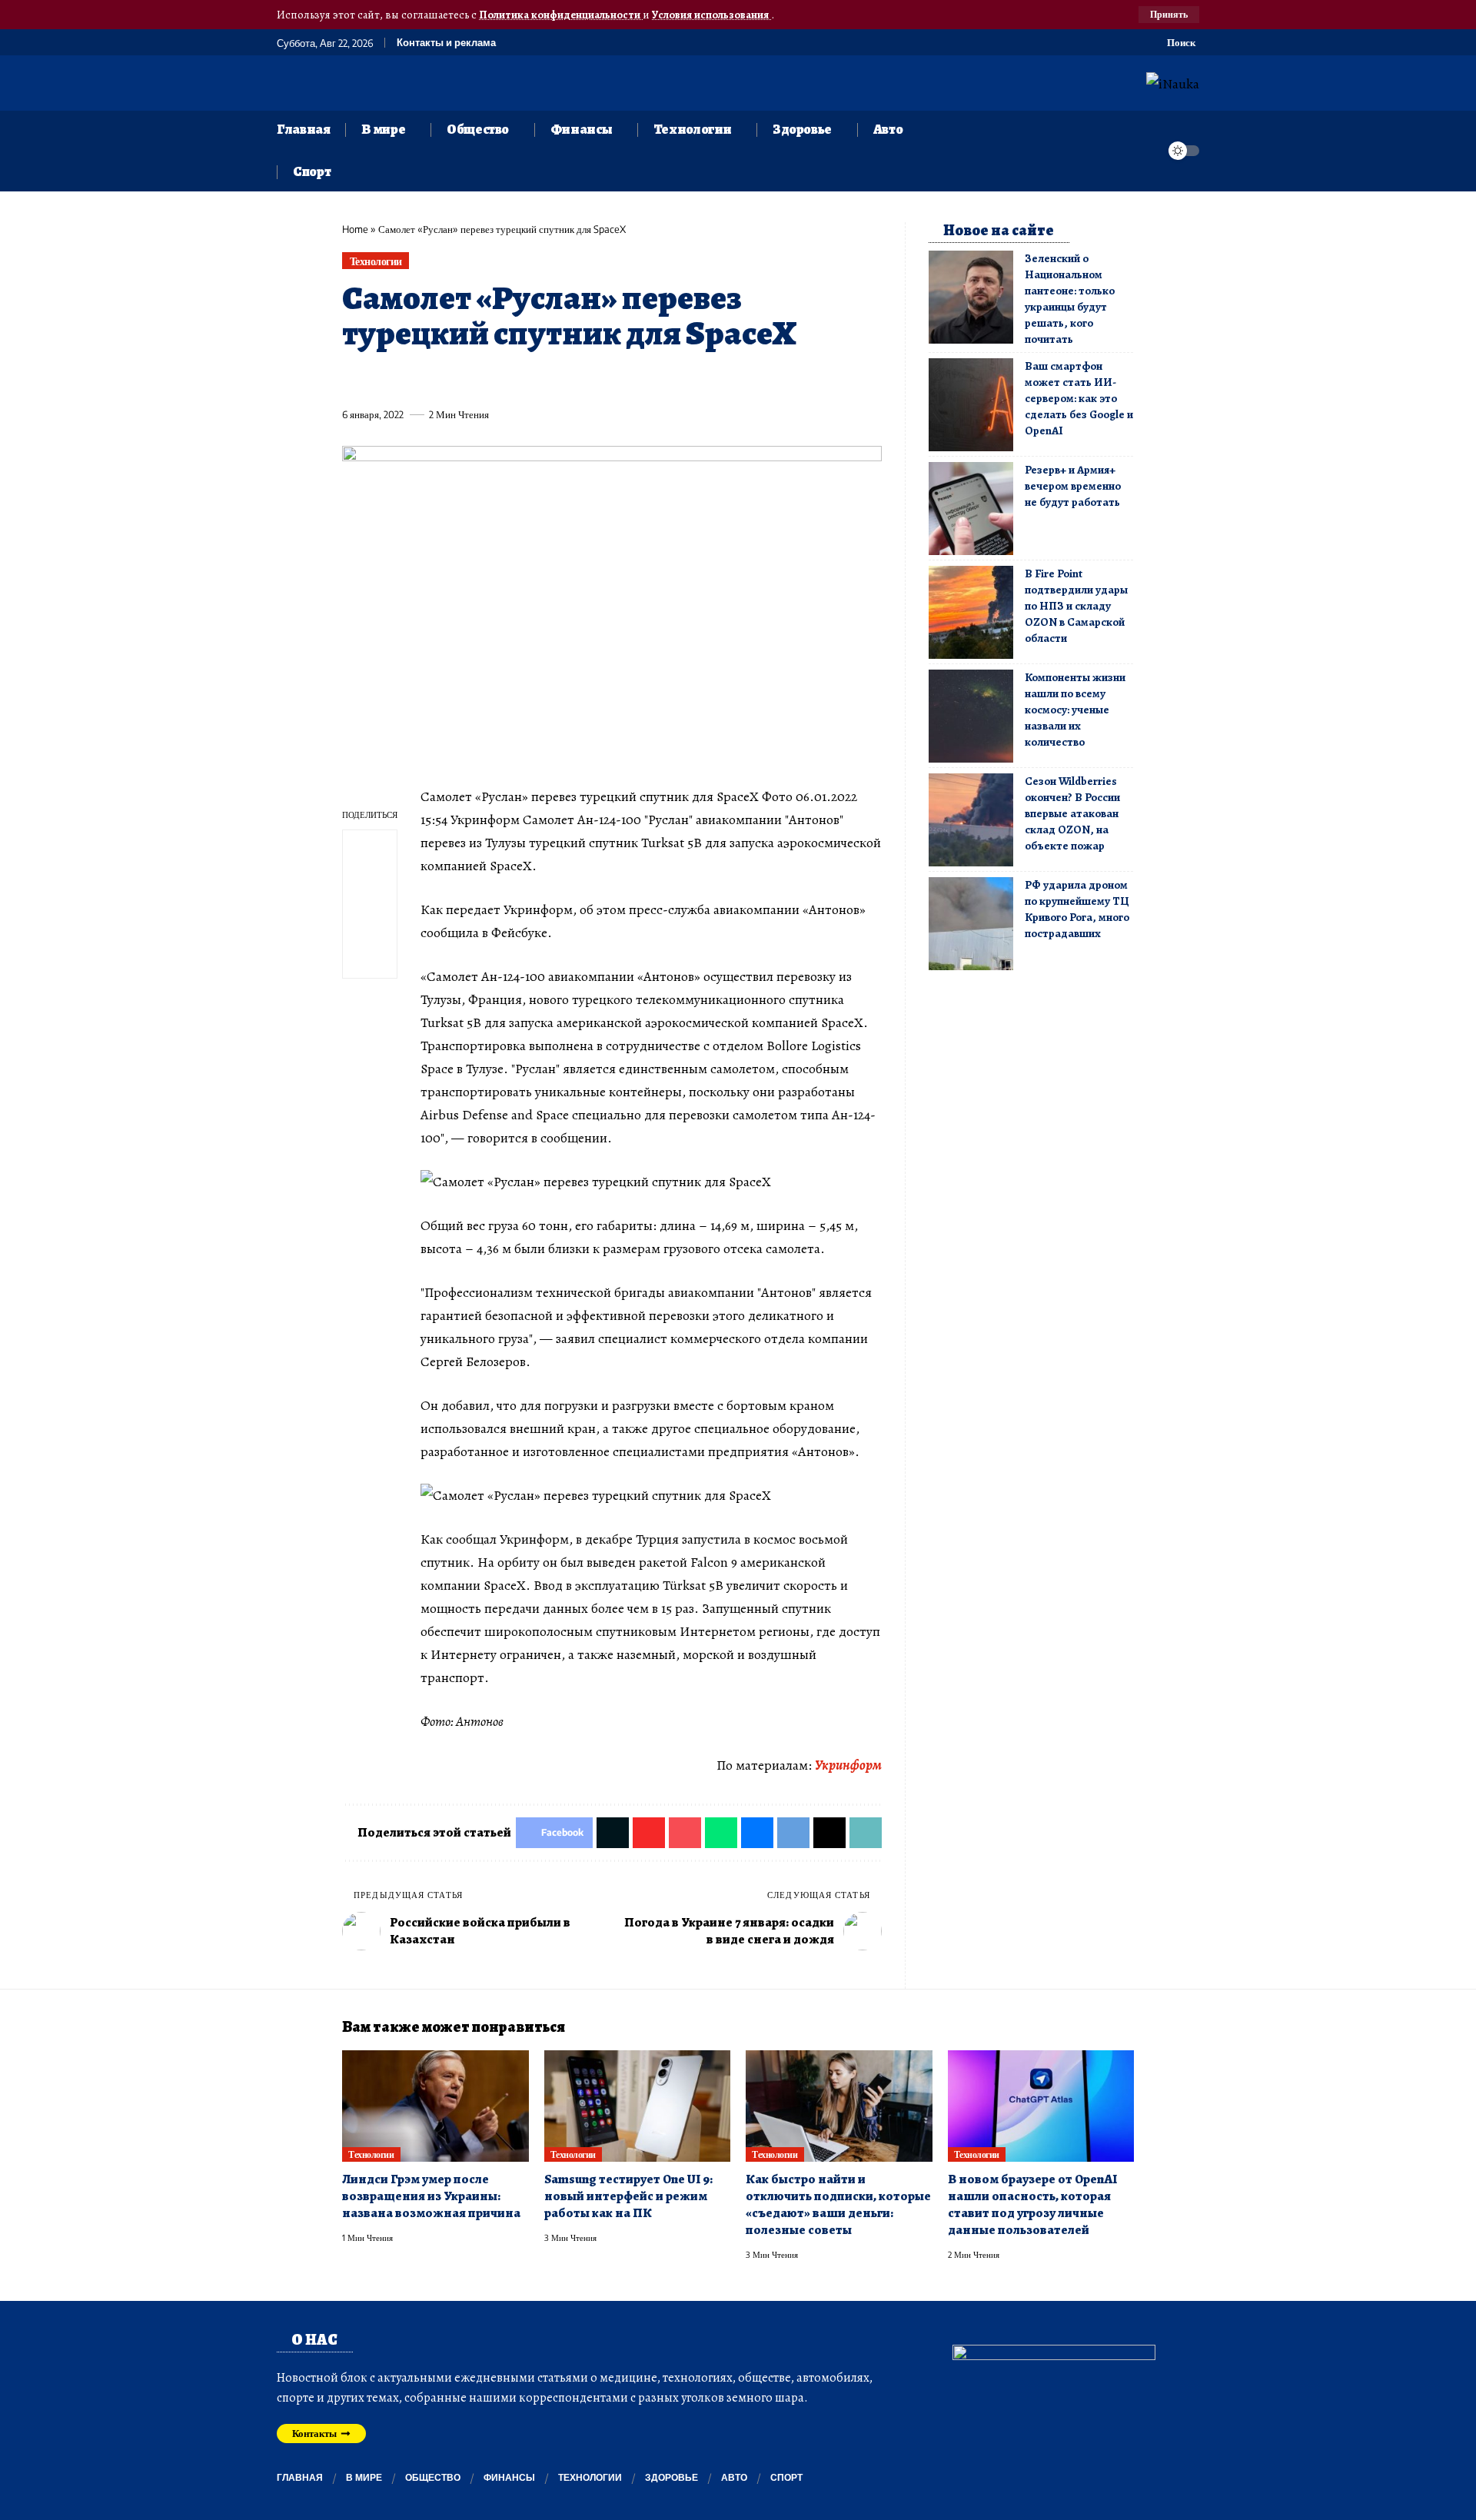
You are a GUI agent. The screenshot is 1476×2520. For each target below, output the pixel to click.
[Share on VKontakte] (580, 379)
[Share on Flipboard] (410, 379)
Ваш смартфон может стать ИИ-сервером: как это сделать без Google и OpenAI (1079, 398)
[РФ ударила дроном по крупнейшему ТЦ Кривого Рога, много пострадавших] (971, 924)
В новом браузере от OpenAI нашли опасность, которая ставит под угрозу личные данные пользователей (1032, 2204)
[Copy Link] (666, 379)
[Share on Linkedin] (495, 379)
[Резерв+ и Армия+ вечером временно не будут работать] (971, 509)
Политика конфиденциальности (561, 15)
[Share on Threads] (637, 379)
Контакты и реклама (446, 43)
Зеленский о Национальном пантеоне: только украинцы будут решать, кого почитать (1070, 299)
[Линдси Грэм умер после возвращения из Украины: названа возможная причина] (435, 2106)
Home (355, 229)
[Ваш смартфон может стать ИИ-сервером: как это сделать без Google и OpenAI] (971, 405)
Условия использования (711, 15)
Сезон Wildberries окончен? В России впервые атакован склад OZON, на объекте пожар (1072, 813)
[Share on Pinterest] (438, 379)
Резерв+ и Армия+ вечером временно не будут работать (1073, 486)
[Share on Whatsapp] (467, 379)
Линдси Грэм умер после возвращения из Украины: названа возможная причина (431, 2196)
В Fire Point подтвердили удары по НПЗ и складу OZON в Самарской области (1076, 606)
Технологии (376, 261)
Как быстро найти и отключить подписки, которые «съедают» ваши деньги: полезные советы (838, 2204)
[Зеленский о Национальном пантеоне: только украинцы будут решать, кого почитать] (971, 297)
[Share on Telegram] (609, 379)
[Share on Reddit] (552, 379)
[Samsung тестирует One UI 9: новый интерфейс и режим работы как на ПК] (638, 2106)
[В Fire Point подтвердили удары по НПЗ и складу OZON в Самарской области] (971, 612)
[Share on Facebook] (353, 379)
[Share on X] (381, 379)
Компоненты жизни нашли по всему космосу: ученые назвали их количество (1075, 710)
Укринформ (848, 1765)
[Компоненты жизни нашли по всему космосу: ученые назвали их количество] (971, 716)
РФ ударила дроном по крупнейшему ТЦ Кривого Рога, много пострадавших (1077, 909)
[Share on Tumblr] (524, 379)
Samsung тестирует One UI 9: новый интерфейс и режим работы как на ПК (628, 2196)
